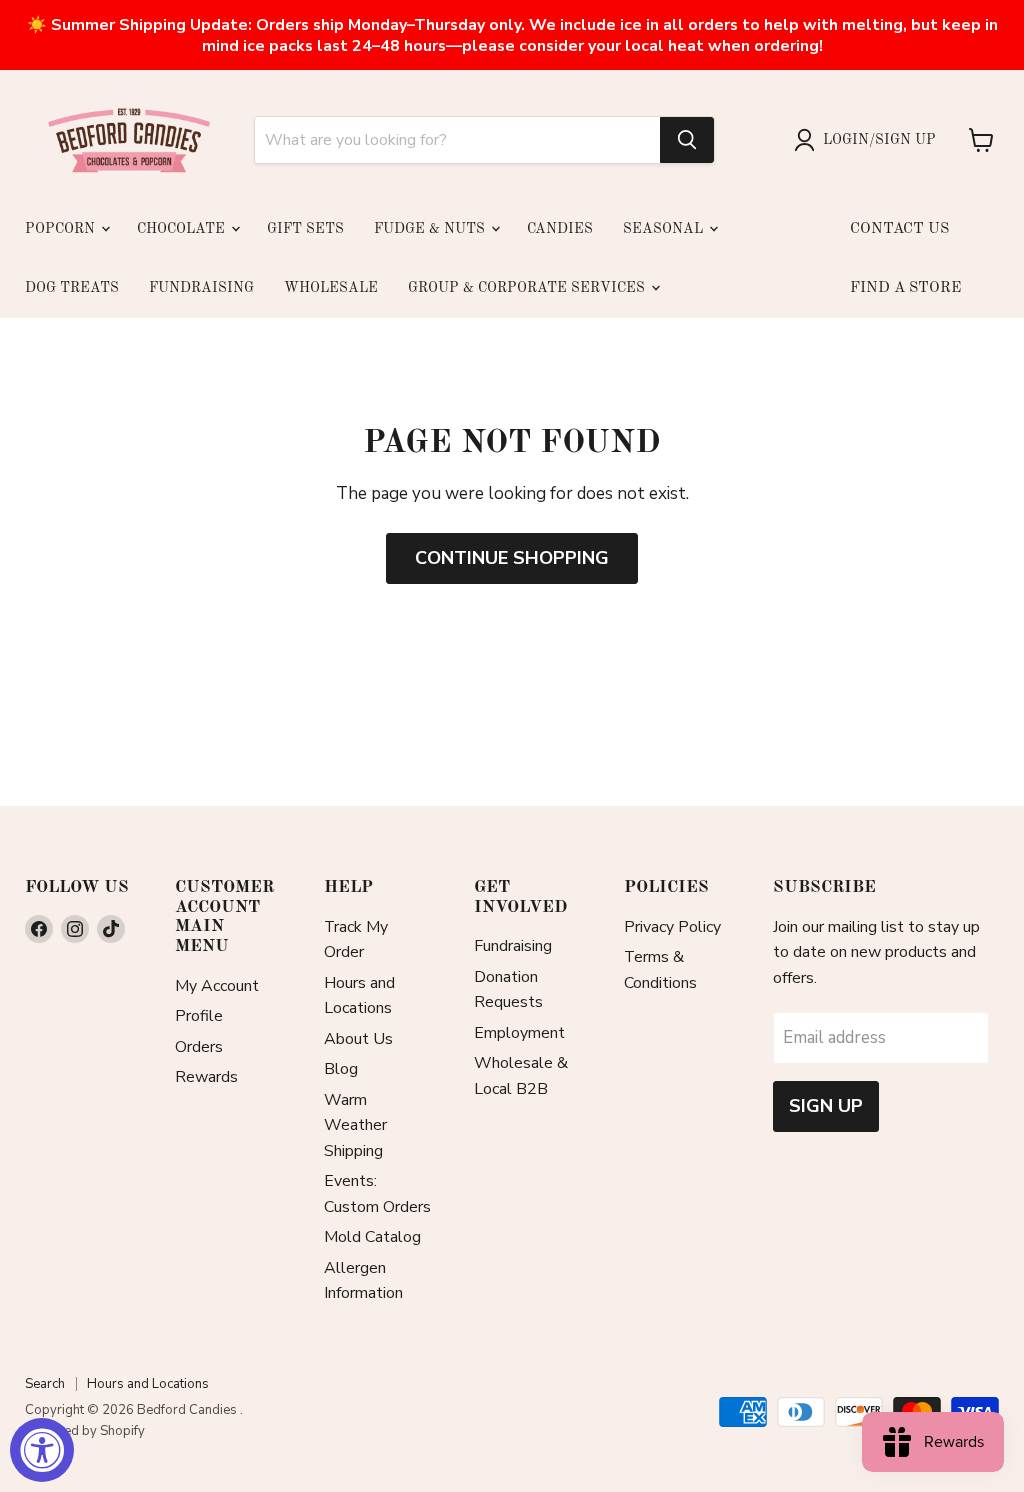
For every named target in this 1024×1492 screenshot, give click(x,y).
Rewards (206, 1077)
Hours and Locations (148, 1384)
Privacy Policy (672, 927)
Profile (199, 1016)
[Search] (687, 140)
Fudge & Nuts (431, 229)
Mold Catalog (372, 1237)
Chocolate (183, 229)
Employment (519, 1033)
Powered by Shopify (85, 1431)
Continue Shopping (512, 558)
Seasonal (665, 229)
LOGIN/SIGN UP (879, 140)
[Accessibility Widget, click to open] (42, 1450)
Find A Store (905, 288)
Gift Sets (305, 229)
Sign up (826, 1106)
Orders (199, 1047)
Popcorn (62, 229)
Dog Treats (72, 288)
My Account (217, 986)
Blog (341, 1069)
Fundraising (201, 288)
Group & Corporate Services (528, 288)
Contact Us (899, 229)
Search (45, 1384)
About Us (358, 1039)
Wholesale (331, 288)
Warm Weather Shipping (355, 1125)
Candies (560, 229)
